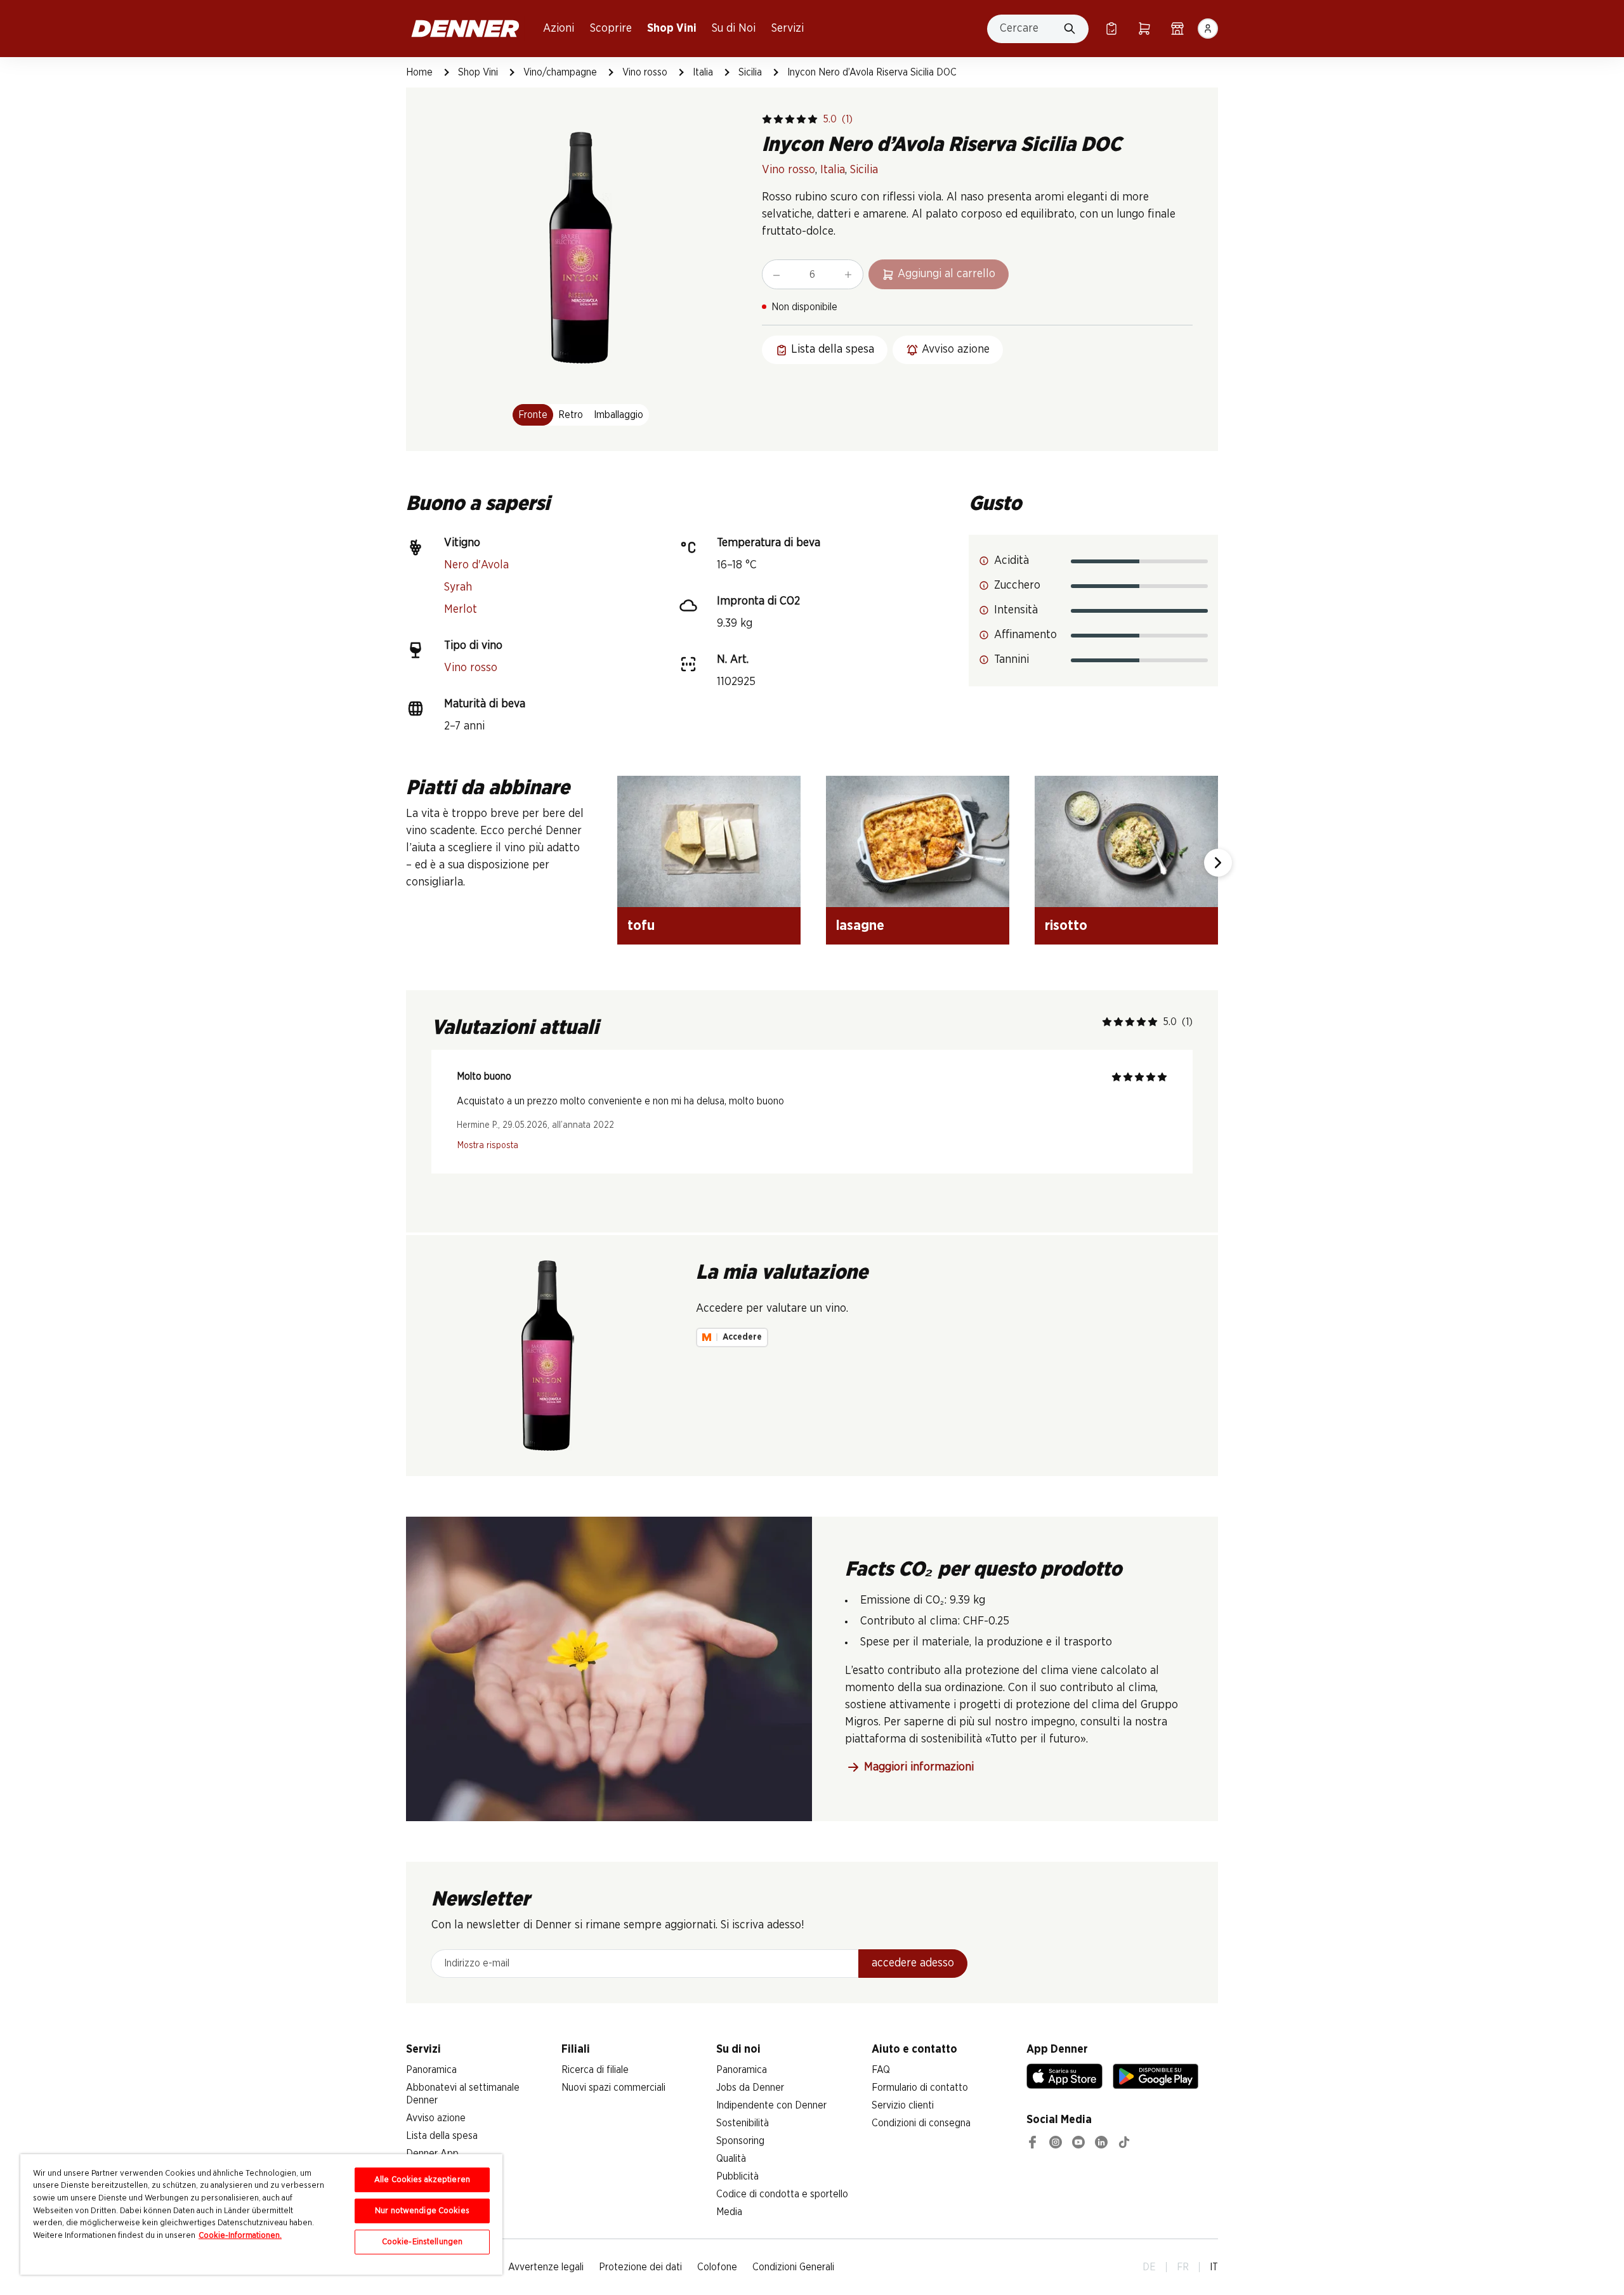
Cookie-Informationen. (240, 2236)
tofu (641, 925)
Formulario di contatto (920, 2088)
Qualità (731, 2159)
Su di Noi (734, 29)
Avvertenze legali (546, 2267)
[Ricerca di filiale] (1177, 29)
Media (729, 2212)
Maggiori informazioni (919, 1767)
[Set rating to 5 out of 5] (813, 119)
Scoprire (611, 29)
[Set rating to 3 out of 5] (790, 119)
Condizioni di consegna (921, 2123)
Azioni (559, 29)
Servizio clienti (903, 2105)
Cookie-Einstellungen (422, 2242)
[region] (261, 2214)
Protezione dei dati (640, 2267)
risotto (1066, 925)
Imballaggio (619, 415)
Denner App (432, 2154)
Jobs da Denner (750, 2088)
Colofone (717, 2267)
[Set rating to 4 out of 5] (801, 119)
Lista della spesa (442, 2136)
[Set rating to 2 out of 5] (778, 119)
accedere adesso (913, 1963)
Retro (571, 415)
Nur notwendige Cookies (422, 2211)
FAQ (881, 2070)
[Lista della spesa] (1111, 29)
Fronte (533, 415)
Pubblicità (737, 2176)
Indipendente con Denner (771, 2105)
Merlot (461, 610)
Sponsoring (740, 2141)
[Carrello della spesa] (1144, 29)
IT (1214, 2267)
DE (1149, 2267)
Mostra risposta (488, 1146)
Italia (703, 72)
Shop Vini (672, 29)
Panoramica (431, 2070)
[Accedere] (1208, 29)
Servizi (788, 29)
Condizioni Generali (793, 2267)
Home (419, 72)
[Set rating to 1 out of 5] (767, 119)
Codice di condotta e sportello (782, 2194)
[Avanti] (1218, 863)
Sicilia (750, 72)
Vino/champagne (560, 72)
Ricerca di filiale (595, 2070)
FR (1183, 2267)
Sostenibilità (743, 2123)
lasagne (860, 925)
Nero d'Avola (476, 565)
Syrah (458, 587)
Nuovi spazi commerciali (613, 2088)
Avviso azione (436, 2118)
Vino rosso (645, 72)
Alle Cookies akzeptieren (422, 2180)
